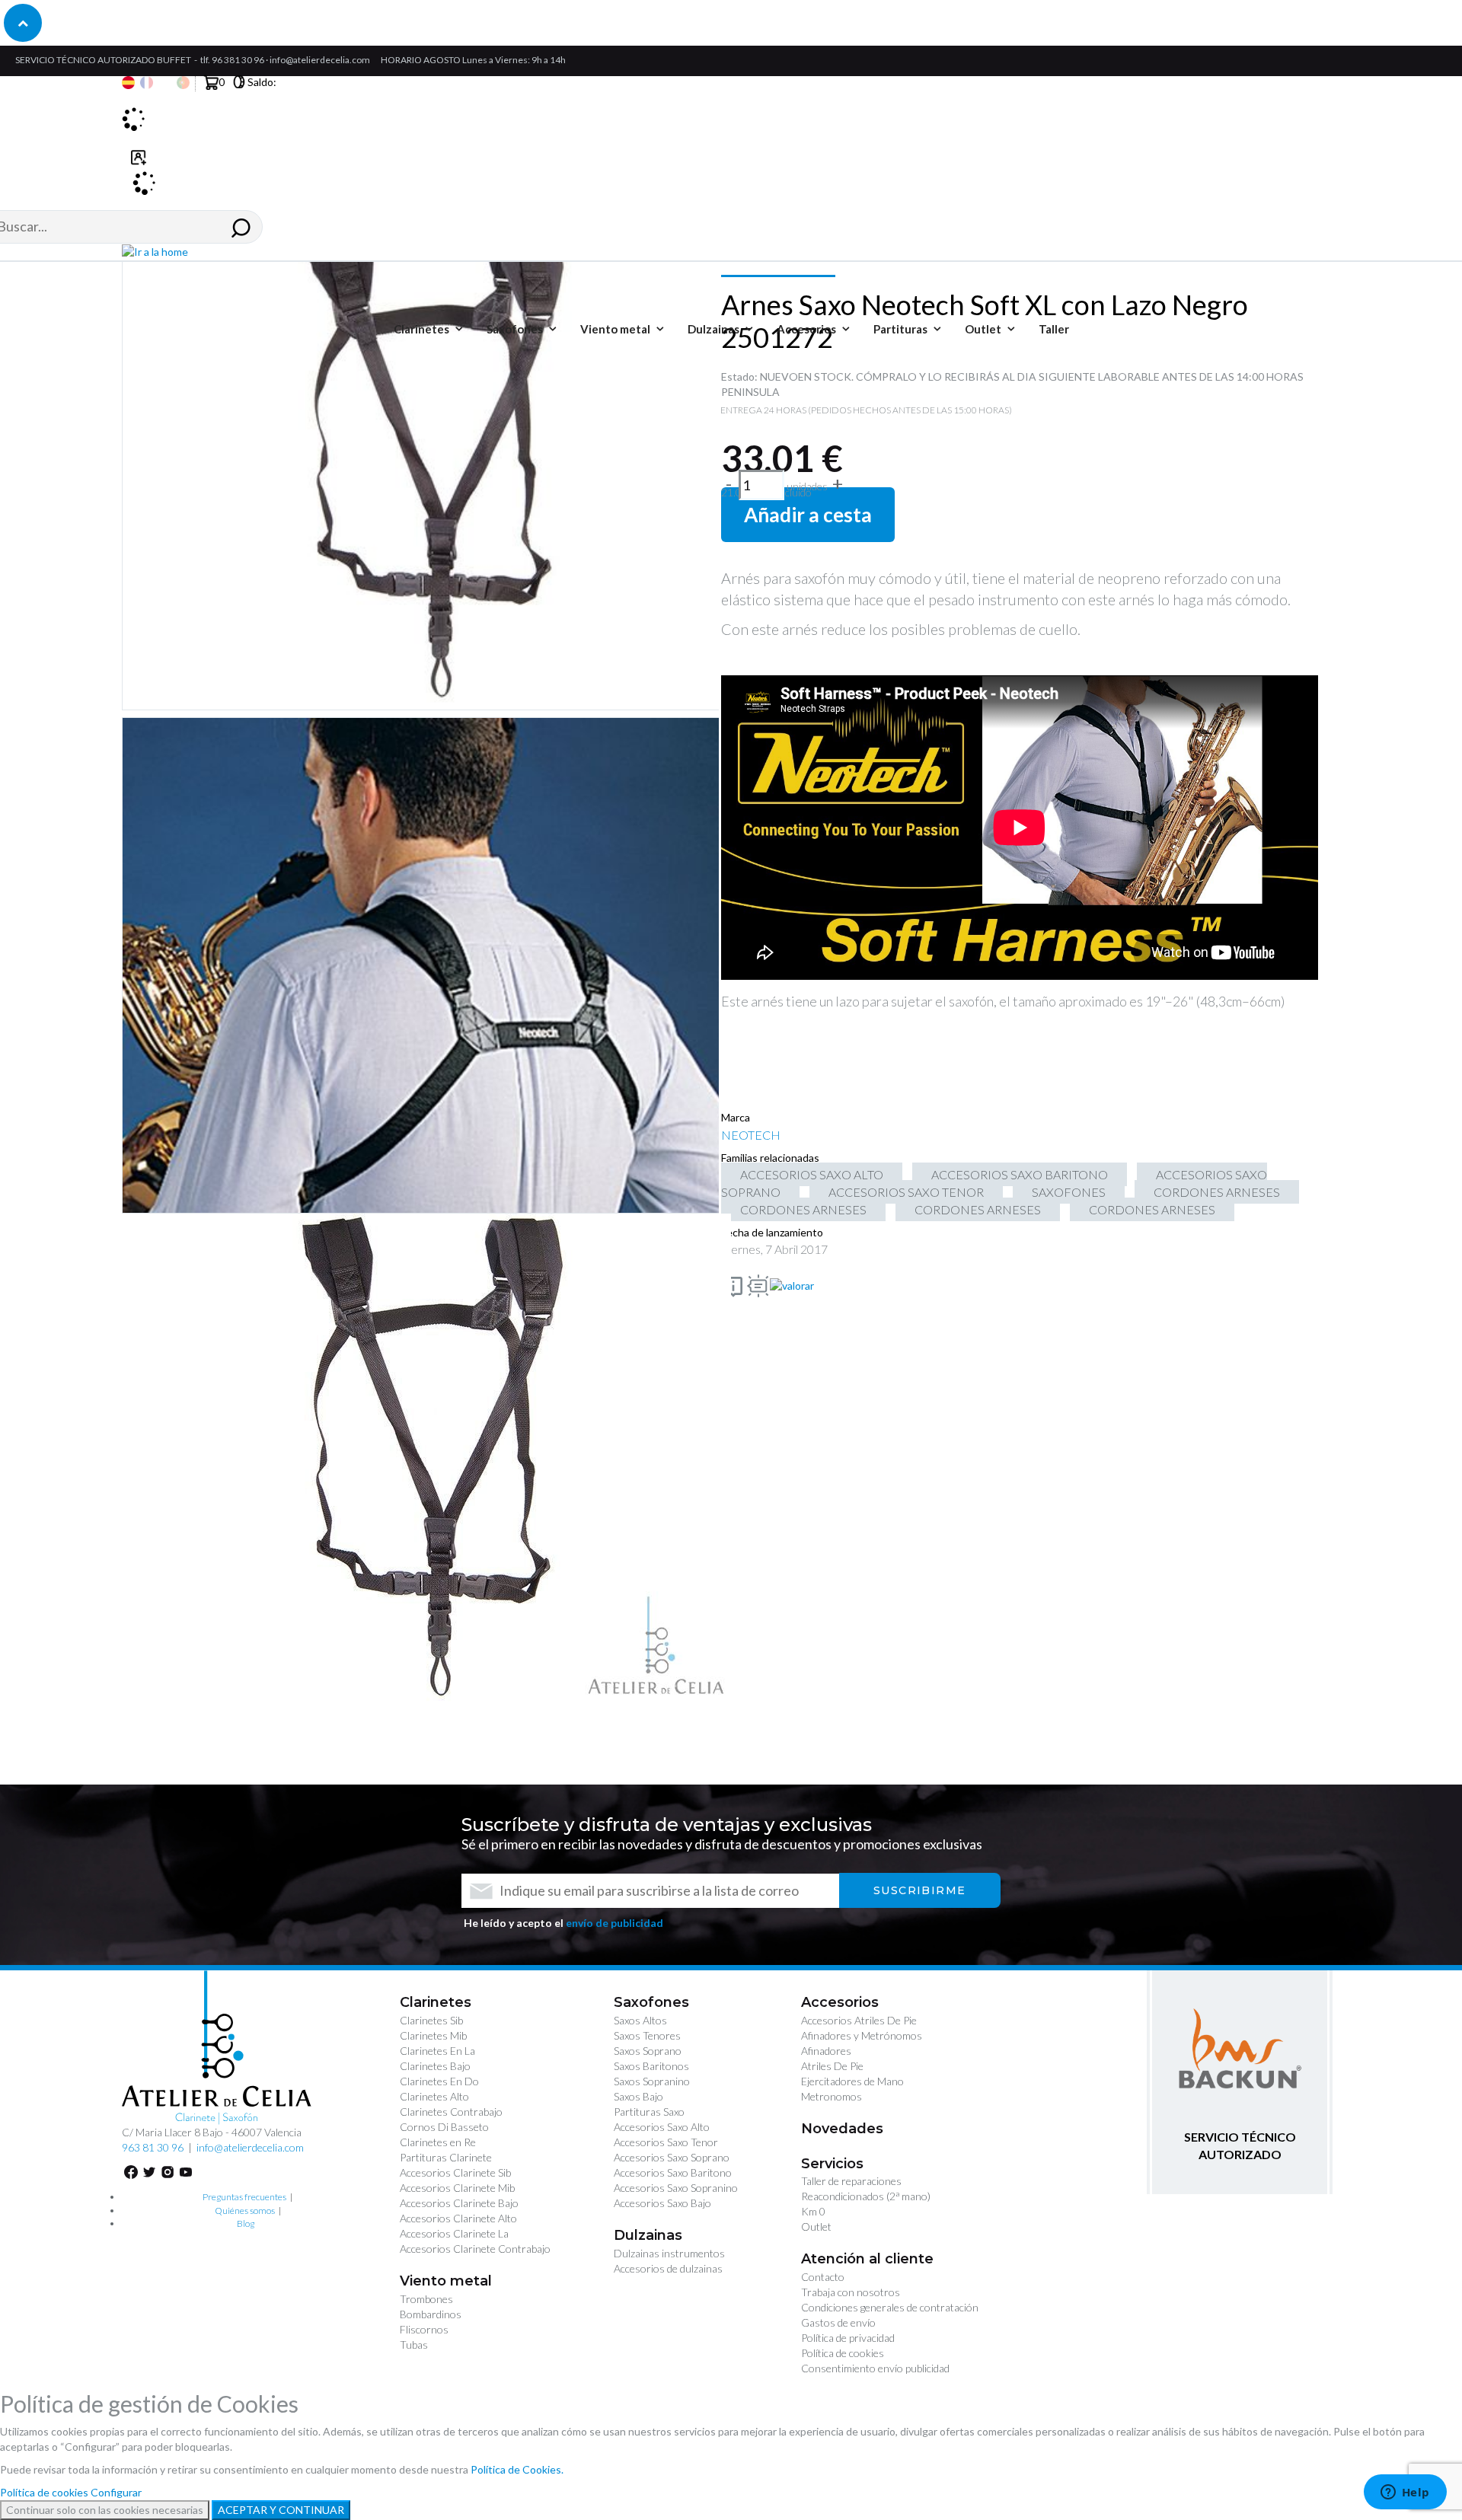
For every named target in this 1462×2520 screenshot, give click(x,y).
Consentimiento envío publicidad (875, 2368)
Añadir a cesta (808, 515)
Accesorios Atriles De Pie (859, 2020)
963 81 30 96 (153, 2147)
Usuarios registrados (139, 166)
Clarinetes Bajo (435, 2066)
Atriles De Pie (832, 2066)
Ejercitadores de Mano (852, 2081)
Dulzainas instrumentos (669, 2253)
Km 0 (813, 2211)
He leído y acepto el (563, 1923)
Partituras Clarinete (446, 2157)
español (128, 83)
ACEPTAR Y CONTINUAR (281, 2510)
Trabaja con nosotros (851, 2292)
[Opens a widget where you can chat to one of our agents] (1405, 2493)
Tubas (414, 2345)
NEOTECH (751, 1135)
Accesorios (840, 2002)
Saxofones (1069, 1192)
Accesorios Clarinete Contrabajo (475, 2249)
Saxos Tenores (647, 2035)
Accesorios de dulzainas (668, 2268)
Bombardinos (431, 2314)
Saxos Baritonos (651, 2066)
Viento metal (446, 2281)
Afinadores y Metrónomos (862, 2035)
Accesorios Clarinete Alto (458, 2218)
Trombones (426, 2299)
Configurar (116, 2492)
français (147, 83)
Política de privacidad (848, 2338)
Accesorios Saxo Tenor (906, 1192)
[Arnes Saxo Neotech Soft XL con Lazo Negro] (426, 1459)
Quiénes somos (245, 2211)
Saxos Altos (640, 2020)
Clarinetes (436, 2002)
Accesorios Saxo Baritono (1020, 1174)
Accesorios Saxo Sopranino (676, 2188)
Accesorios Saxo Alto (812, 1174)
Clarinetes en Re (438, 2142)
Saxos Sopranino (652, 2081)
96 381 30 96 (238, 60)
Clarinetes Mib (433, 2035)
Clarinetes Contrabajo (451, 2112)
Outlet (816, 2227)
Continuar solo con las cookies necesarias (105, 2510)
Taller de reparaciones (851, 2181)
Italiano (165, 83)
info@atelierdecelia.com (320, 60)
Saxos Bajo (638, 2096)
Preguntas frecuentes (244, 2197)
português (183, 83)
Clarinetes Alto (434, 2096)
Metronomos (832, 2096)
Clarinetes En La (437, 2051)
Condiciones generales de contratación (890, 2307)
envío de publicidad (614, 1923)
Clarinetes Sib (431, 2020)
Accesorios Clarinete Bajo (459, 2203)
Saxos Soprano (648, 2051)
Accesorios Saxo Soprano (672, 2157)
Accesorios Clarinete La (454, 2233)
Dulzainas (648, 2235)
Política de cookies (843, 2353)
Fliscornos (424, 2329)
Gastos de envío (838, 2322)
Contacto (823, 2277)
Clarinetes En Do (439, 2081)
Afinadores (826, 2051)
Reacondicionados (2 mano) (866, 2196)
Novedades (842, 2129)
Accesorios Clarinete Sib (455, 2172)
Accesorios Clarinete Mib (457, 2188)
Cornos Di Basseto (444, 2127)
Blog (246, 2223)
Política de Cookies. (517, 2469)
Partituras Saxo (649, 2112)
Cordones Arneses (1217, 1192)
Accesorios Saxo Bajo (662, 2203)
